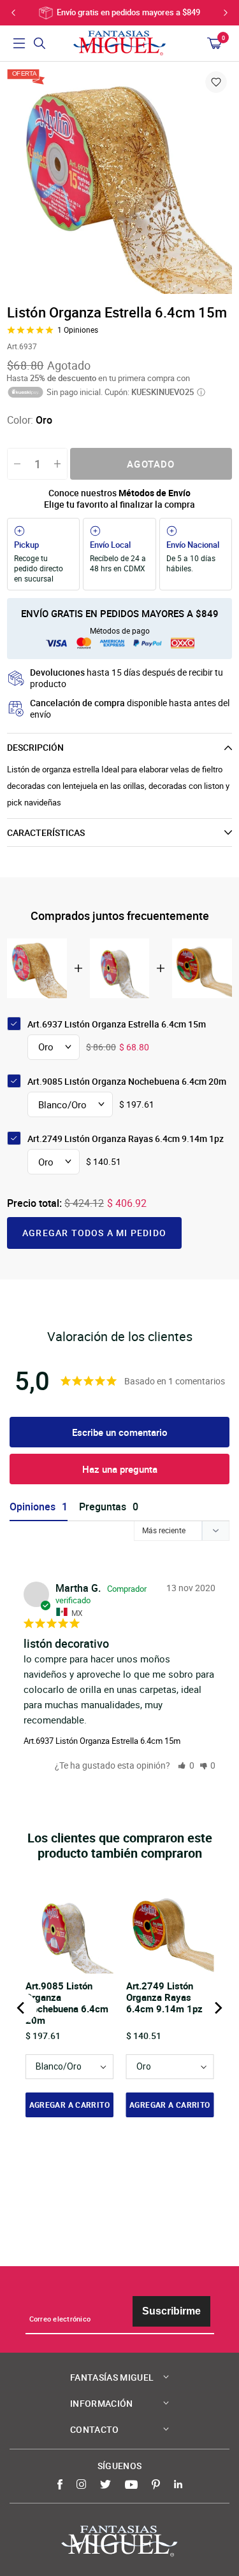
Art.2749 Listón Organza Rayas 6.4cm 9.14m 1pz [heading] (164, 1997)
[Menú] (19, 43)
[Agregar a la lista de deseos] (216, 82)
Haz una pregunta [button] (120, 1469)
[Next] (217, 2008)
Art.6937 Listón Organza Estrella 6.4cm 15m (102, 1741)
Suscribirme (171, 2311)
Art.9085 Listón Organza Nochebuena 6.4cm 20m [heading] (67, 2003)
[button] (186, 1765)
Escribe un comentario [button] (120, 1432)
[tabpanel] (119, 182)
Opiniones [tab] (33, 1507)
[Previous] (22, 2008)
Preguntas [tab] (103, 1507)
